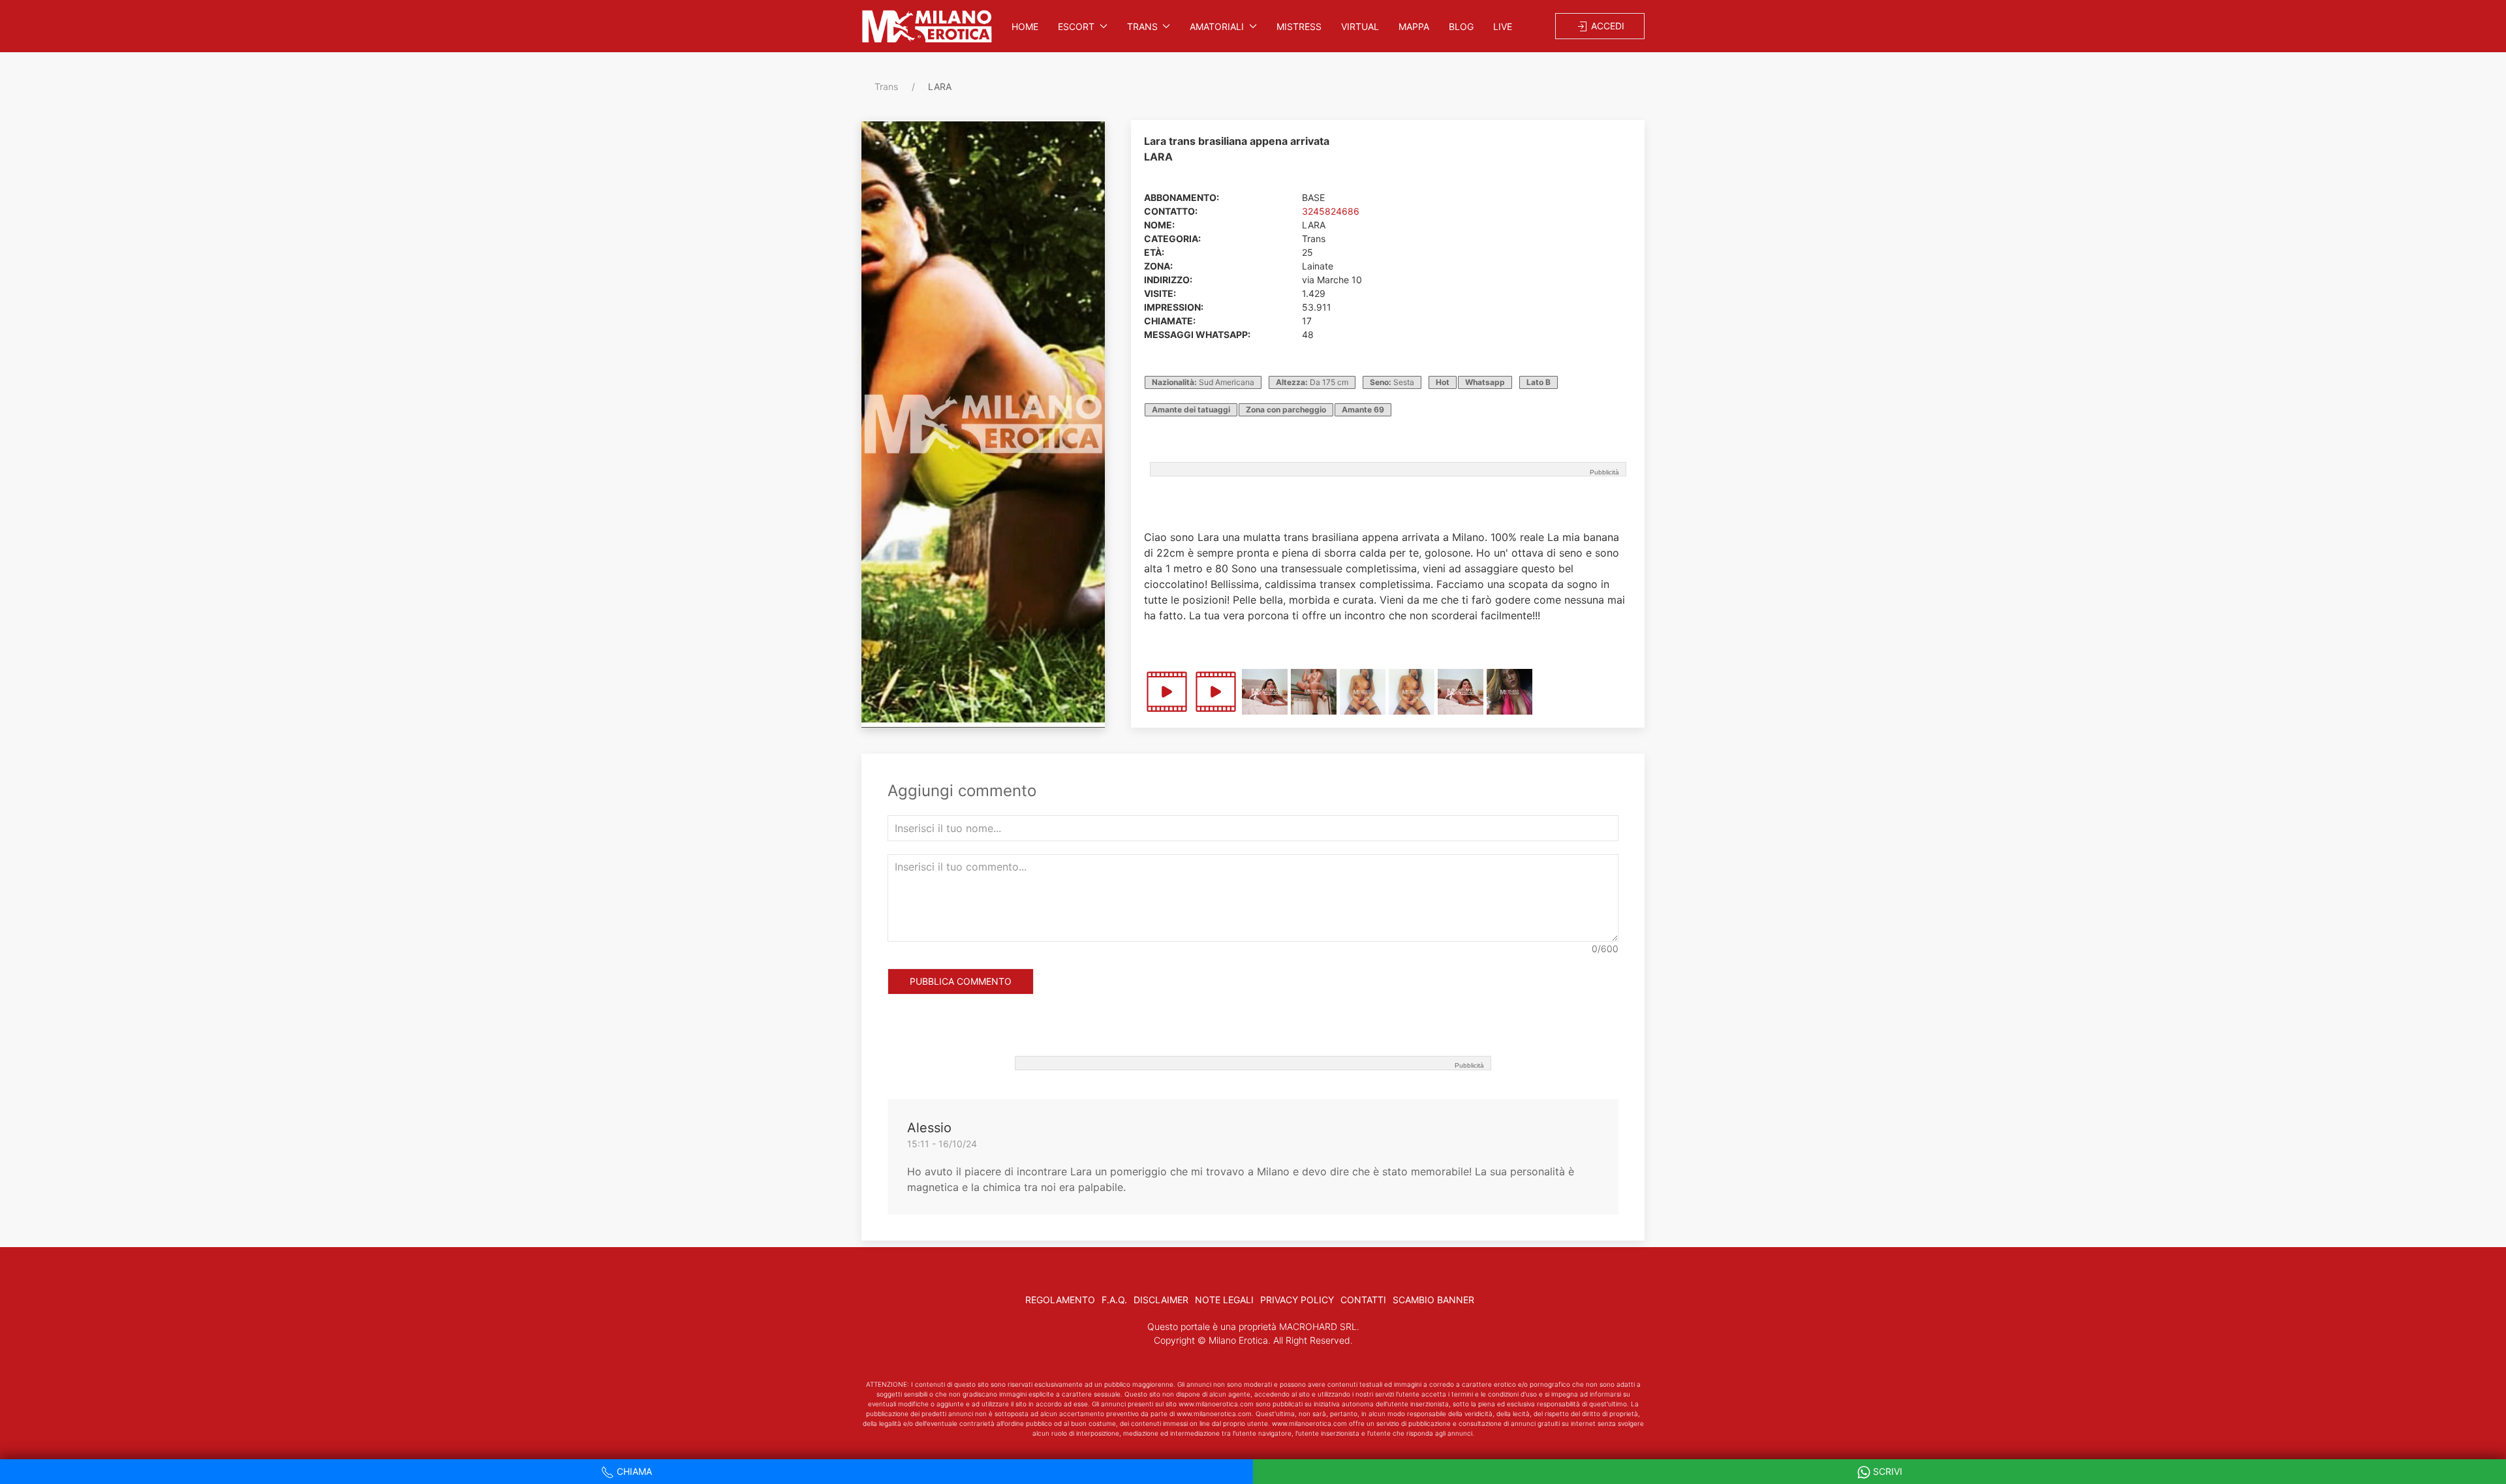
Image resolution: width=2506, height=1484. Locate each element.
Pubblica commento (961, 981)
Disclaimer (1161, 1300)
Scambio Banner (1433, 1300)
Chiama (633, 1471)
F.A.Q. (1114, 1300)
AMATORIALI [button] (1217, 26)
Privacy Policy (1297, 1300)
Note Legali (1224, 1300)
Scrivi (1886, 1471)
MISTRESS (1299, 26)
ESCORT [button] (1076, 26)
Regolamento (1060, 1300)
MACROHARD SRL (1318, 1326)
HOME (1025, 26)
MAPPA (1414, 26)
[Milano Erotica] (927, 26)
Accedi (1606, 26)
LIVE (1503, 26)
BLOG (1461, 26)
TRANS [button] (1142, 26)
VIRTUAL (1360, 26)
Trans (886, 86)
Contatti (1363, 1300)
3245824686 (1331, 211)
